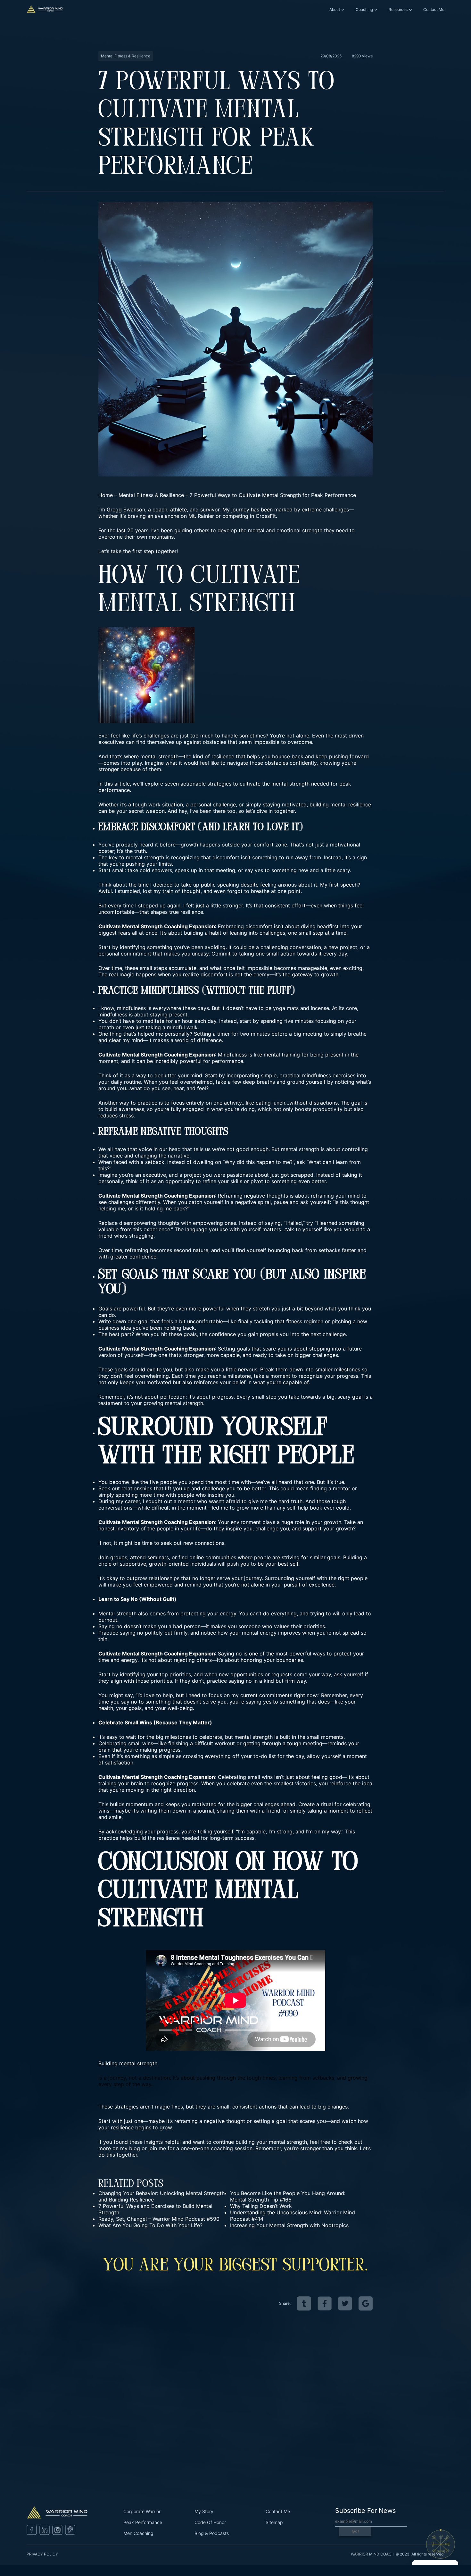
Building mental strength (128, 2063)
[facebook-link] (325, 2303)
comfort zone (270, 845)
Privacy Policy (42, 2554)
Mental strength (117, 1613)
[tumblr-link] (304, 2303)
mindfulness (131, 1008)
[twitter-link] (345, 2303)
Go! (355, 2531)
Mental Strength (142, 926)
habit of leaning (228, 933)
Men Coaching (138, 2533)
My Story (204, 2511)
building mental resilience (340, 804)
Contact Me (434, 9)
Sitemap (274, 2522)
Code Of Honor (210, 2522)
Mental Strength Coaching (155, 1522)
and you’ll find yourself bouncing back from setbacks (276, 1250)
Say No (129, 1599)
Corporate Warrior (142, 2511)
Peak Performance (143, 2522)
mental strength (145, 857)
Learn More (29, 2447)
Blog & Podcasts (212, 2533)
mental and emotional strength (285, 530)
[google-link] (366, 2303)
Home (106, 495)
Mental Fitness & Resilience (151, 495)
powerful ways (307, 1654)
